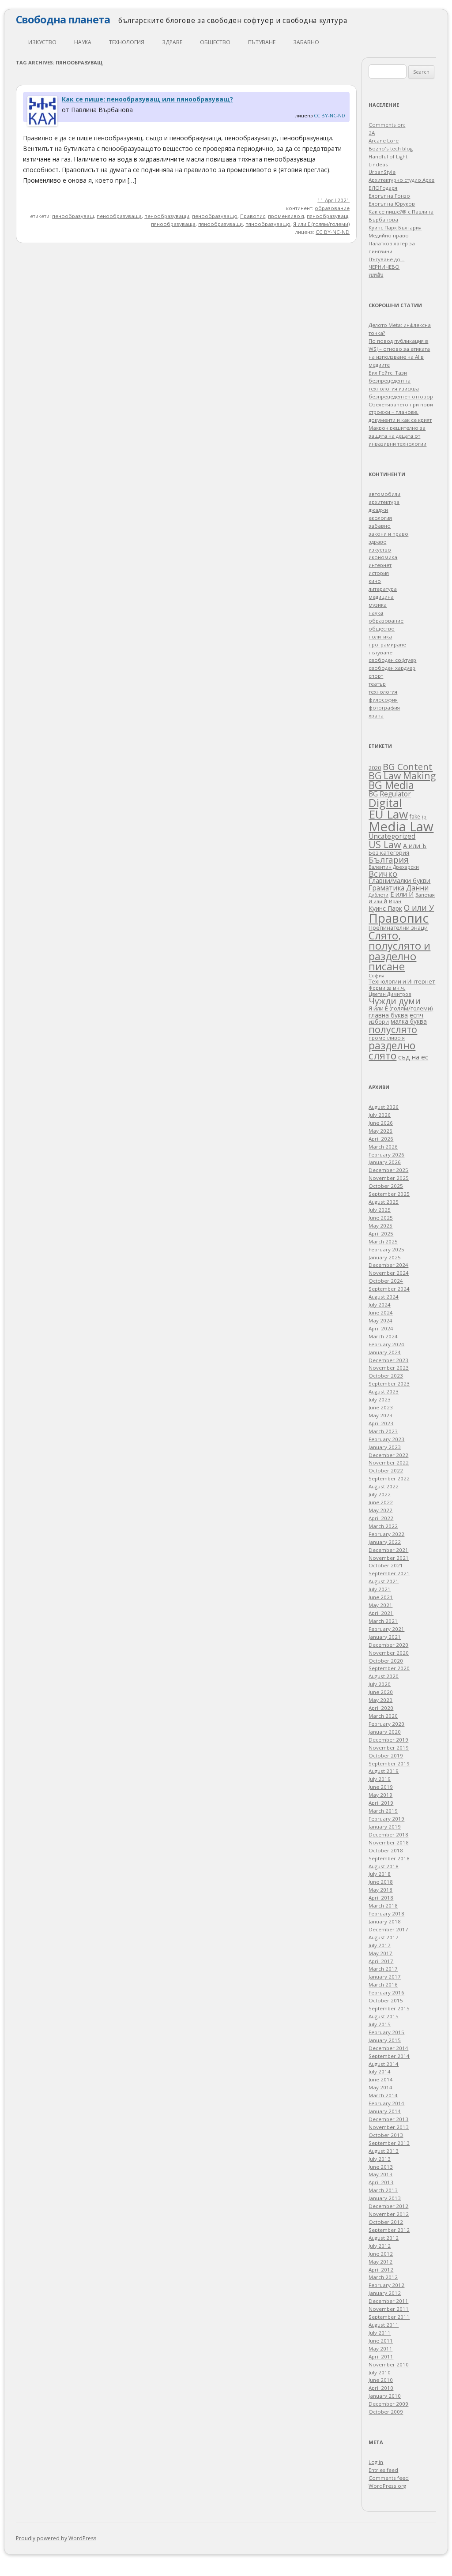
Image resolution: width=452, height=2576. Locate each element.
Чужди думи (395, 1001)
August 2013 (384, 2151)
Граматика (386, 888)
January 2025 (385, 1257)
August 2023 (384, 1391)
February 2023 (386, 1439)
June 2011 (381, 2341)
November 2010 (389, 2364)
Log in (376, 2462)
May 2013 (380, 2174)
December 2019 (388, 1740)
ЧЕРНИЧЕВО (384, 267)
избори (379, 1021)
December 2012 (388, 2206)
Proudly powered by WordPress (56, 2538)
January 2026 (385, 1162)
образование (332, 208)
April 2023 (381, 1423)
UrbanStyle (382, 172)
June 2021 (381, 1597)
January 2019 (385, 1827)
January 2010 (385, 2396)
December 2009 (388, 2404)
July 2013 (380, 2159)
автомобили (384, 494)
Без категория (389, 852)
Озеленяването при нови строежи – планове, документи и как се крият (401, 412)
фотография (384, 708)
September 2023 (389, 1384)
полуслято (393, 1029)
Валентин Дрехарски (394, 867)
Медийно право (389, 235)
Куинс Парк (385, 908)
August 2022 (384, 1486)
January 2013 (385, 2198)
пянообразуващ (328, 216)
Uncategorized (392, 836)
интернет (380, 565)
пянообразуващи (220, 224)
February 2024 (386, 1344)
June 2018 (381, 1882)
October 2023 (386, 1376)
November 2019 (389, 1748)
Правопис (253, 216)
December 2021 (388, 1550)
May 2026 (380, 1131)
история (379, 573)
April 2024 (381, 1328)
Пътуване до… (386, 259)
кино (375, 581)
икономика (383, 557)
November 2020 (389, 1653)
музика (378, 605)
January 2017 (385, 1977)
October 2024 (386, 1281)
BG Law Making (402, 775)
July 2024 (380, 1305)
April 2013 (381, 2182)
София (377, 975)
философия (383, 700)
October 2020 (386, 1661)
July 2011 (380, 2333)
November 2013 (389, 2127)
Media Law (401, 826)
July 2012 (380, 2246)
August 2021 (384, 1581)
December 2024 (388, 1265)
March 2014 (383, 2095)
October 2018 (386, 1850)
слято (382, 1055)
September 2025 (389, 1194)
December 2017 (388, 1929)
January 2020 (385, 1732)
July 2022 (380, 1494)
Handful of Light (388, 156)
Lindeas (378, 164)
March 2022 (383, 1526)
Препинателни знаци (398, 928)
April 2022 (381, 1518)
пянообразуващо (268, 224)
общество (215, 42)
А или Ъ (415, 846)
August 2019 (384, 1771)
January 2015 (385, 2040)
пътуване (262, 42)
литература (383, 589)
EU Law (388, 814)
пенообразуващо (215, 216)
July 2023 (380, 1399)
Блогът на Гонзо (389, 196)
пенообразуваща (119, 216)
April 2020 (381, 1708)
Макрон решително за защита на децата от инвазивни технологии (397, 436)
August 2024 (384, 1297)
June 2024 (381, 1312)
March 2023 (383, 1431)
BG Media (391, 785)
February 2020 (386, 1724)
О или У (419, 908)
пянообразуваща (173, 224)
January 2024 (385, 1352)
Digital (385, 803)
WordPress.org (387, 2486)
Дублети (379, 895)
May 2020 (380, 1700)
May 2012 (380, 2262)
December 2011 (388, 2301)
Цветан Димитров (390, 994)
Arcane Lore (384, 141)
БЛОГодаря (383, 188)
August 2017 (384, 1937)
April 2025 (381, 1234)
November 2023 (389, 1368)
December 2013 (388, 2119)
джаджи (378, 510)
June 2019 (381, 1787)
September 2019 (389, 1763)
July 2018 (380, 1874)
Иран (395, 901)
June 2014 (381, 2079)
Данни (417, 888)
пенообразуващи (167, 216)
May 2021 (380, 1605)
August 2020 (384, 1676)
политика (380, 636)
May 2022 (380, 1510)
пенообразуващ (73, 216)
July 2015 (380, 2024)
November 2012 (389, 2214)
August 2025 (384, 1202)
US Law (385, 844)
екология (380, 518)
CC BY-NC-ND (330, 115)
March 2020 (383, 1716)
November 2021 (389, 1558)
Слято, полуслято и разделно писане (399, 951)
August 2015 (384, 2016)
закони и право (388, 534)
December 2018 (388, 1834)
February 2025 (386, 1249)
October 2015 (386, 2000)
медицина (381, 597)
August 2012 (384, 2238)
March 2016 (383, 1985)
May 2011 (380, 2349)
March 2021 (383, 1621)
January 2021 (385, 1637)
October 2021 (386, 1565)
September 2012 (389, 2230)
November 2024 (389, 1273)
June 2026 (381, 1123)
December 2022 (388, 1455)
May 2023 (380, 1415)
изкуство (42, 42)
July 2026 (380, 1115)
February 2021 (386, 1629)
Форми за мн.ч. (387, 988)
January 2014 (385, 2111)
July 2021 (380, 1589)
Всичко (383, 874)
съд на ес (413, 1057)
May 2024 (380, 1320)
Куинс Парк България (395, 227)
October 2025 (386, 1186)
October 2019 (386, 1756)
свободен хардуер (392, 668)
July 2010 (380, 2372)
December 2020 (388, 1645)
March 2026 (383, 1147)
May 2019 (380, 1795)
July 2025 (380, 1210)
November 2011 (389, 2309)
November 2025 (389, 1178)
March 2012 (383, 2277)
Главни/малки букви (399, 881)
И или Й (378, 901)
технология (127, 42)
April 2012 (381, 2270)
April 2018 (381, 1898)
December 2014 (388, 2048)
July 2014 (380, 2071)
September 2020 (389, 1668)
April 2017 (381, 1961)
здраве (172, 42)
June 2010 (381, 2380)
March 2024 (383, 1336)
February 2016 (386, 1992)
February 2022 (386, 1534)
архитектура (384, 502)
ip (424, 817)
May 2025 (380, 1226)
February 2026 (386, 1155)
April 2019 (381, 1803)
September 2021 (389, 1573)
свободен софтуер (392, 660)
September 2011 (389, 2317)
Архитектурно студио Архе (401, 180)
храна (376, 715)
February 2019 (386, 1819)
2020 (375, 768)
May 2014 (380, 2087)
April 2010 (381, 2388)
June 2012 (381, 2254)
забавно (306, 42)
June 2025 (381, 1218)
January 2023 (385, 1447)
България (389, 859)
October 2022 (386, 1470)
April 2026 (381, 1139)
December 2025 (388, 1170)
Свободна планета (63, 19)
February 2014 (386, 2103)
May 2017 (380, 1953)
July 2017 (380, 1945)
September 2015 (389, 2008)
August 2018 (384, 1866)
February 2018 (386, 1913)
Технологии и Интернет (402, 981)
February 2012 (386, 2285)
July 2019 (380, 1779)
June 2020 (381, 1692)
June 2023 (381, 1407)
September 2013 (389, 2143)
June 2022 (381, 1502)
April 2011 (381, 2356)
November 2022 (389, 1463)
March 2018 (383, 1906)
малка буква (409, 1021)
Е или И (402, 894)
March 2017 (383, 1969)
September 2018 (389, 1858)
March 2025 (383, 1241)
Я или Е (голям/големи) (321, 224)
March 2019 (383, 1811)
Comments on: (387, 125)
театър (377, 684)
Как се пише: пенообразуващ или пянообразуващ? (147, 99)
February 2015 (386, 2032)
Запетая (425, 895)
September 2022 (389, 1478)
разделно (392, 1045)
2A (372, 133)
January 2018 (385, 1921)
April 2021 (381, 1613)
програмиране (387, 644)
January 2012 (385, 2293)
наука (83, 42)
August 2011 (384, 2325)
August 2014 (384, 2064)
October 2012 (386, 2222)
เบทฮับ (376, 275)
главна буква (388, 1015)
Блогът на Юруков (392, 204)
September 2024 (389, 1289)
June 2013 (381, 2167)
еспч (416, 1015)
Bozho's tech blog (391, 148)
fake (415, 817)
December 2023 (388, 1360)
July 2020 (380, 1684)
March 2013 (383, 2190)
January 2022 (385, 1542)
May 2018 (380, 1890)
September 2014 (389, 2056)
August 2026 (384, 1107)
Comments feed (389, 2478)
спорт (376, 676)
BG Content (408, 766)
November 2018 (389, 1842)
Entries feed (383, 2470)
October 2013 (386, 2135)
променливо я (286, 216)
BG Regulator (390, 794)
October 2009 (386, 2412)
